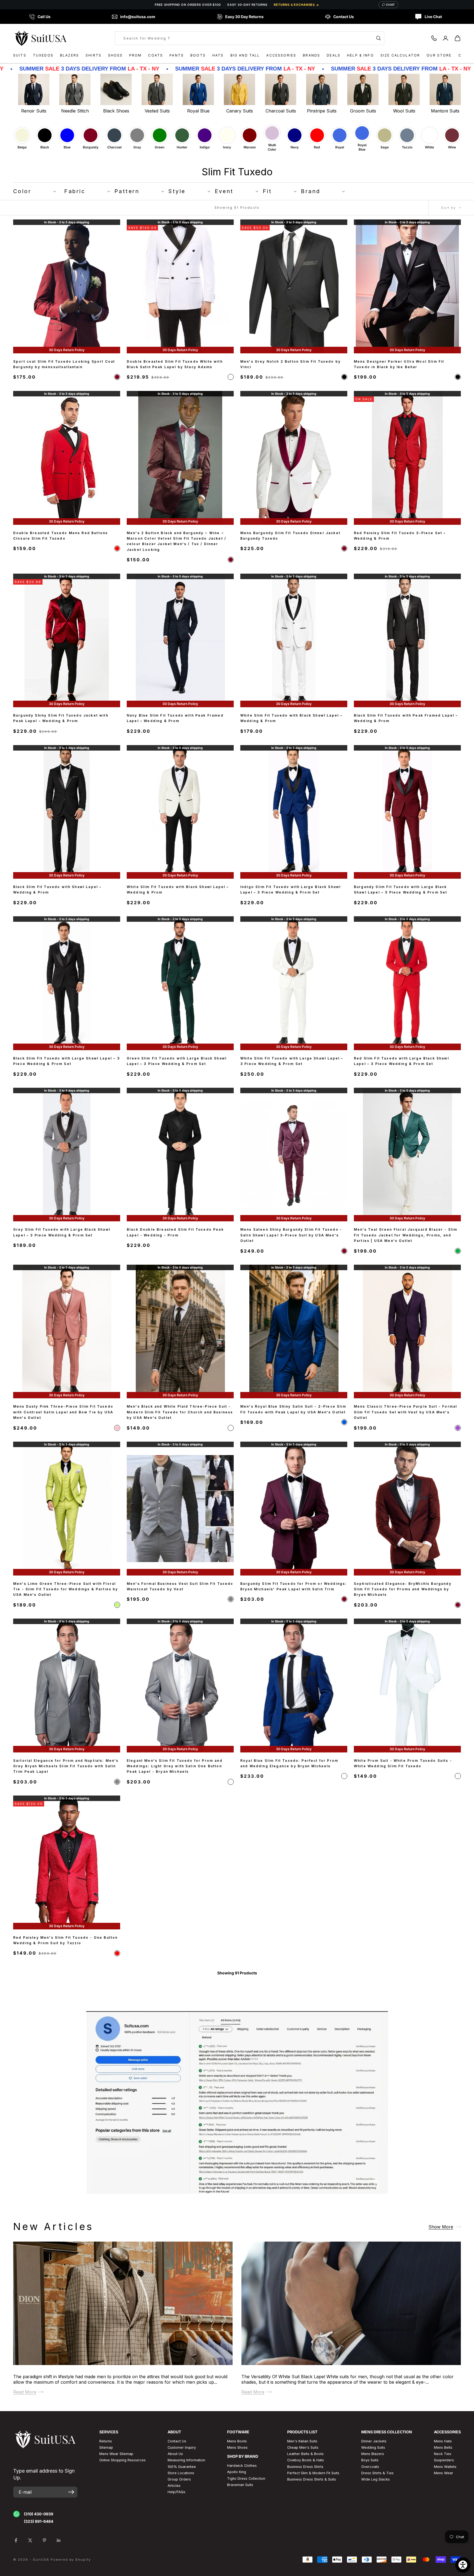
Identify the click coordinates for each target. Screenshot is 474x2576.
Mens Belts (443, 2447)
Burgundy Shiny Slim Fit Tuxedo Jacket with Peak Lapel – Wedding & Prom (61, 718)
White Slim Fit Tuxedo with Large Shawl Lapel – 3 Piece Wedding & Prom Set (292, 1061)
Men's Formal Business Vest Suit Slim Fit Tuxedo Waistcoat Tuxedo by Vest (180, 1586)
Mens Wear (444, 2473)
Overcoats (370, 2467)
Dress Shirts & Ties (377, 2473)
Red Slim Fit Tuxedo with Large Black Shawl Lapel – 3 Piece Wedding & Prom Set (401, 1061)
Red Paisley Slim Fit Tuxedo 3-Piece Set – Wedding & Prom (400, 536)
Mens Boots (237, 2441)
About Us (175, 2454)
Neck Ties (443, 2454)
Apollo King (237, 2472)
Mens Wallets (445, 2467)
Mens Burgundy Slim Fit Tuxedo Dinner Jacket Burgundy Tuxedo (290, 536)
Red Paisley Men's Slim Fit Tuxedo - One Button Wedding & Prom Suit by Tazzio (65, 1940)
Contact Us (177, 2441)
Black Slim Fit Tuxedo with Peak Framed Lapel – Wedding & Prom (406, 718)
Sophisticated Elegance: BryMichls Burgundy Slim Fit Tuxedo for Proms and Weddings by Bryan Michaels (403, 1589)
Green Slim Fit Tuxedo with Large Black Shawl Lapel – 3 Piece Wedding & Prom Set (177, 1061)
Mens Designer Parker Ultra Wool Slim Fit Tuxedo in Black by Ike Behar (399, 364)
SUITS (20, 55)
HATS (218, 55)
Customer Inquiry (182, 2447)
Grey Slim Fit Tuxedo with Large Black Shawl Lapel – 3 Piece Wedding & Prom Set (62, 1232)
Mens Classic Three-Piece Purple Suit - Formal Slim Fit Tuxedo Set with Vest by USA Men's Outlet (405, 1412)
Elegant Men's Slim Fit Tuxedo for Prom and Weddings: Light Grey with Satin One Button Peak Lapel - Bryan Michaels (175, 1766)
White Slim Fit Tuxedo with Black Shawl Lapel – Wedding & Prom (291, 718)
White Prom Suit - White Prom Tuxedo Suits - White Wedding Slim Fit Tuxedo (403, 1763)
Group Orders (179, 2479)
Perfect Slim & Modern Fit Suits (313, 2473)
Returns (106, 2441)
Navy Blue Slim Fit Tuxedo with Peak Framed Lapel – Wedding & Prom (175, 718)
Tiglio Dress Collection (246, 2478)
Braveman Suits (240, 2485)
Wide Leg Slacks (376, 2479)
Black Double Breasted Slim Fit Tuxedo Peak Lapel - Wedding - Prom (175, 1232)
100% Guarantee (182, 2467)
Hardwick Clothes (242, 2466)
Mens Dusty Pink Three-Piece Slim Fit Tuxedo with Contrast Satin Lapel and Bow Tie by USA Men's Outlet (63, 1412)
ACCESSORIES (281, 55)
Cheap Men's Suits (303, 2447)
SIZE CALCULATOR (400, 55)
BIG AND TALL (245, 55)
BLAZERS (70, 55)
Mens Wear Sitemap (116, 2454)
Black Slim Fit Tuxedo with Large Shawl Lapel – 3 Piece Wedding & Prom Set (67, 1061)
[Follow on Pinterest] (44, 2540)
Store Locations (181, 2473)
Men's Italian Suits (302, 2441)
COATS (156, 55)
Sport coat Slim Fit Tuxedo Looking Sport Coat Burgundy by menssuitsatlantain (64, 364)
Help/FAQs (177, 2492)
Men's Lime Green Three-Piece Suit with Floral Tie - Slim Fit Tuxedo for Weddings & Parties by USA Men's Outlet (66, 1589)
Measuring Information (186, 2460)
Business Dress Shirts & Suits (312, 2479)
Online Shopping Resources (122, 2460)
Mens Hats (443, 2441)
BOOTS (198, 55)
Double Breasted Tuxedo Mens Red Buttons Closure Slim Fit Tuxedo (60, 536)
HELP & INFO (360, 55)
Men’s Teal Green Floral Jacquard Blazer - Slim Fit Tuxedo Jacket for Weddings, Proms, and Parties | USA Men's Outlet (406, 1235)
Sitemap (106, 2447)
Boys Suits (370, 2460)
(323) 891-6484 (39, 2521)
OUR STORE (439, 55)
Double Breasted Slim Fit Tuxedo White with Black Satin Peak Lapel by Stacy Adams (175, 364)
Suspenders (444, 2460)
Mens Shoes (237, 2447)
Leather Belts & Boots (305, 2454)
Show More (441, 2226)
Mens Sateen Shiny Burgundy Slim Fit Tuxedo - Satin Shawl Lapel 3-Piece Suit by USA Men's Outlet (291, 1235)
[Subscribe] (71, 2492)
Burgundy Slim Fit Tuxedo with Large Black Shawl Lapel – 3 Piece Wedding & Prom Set (400, 890)
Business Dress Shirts (305, 2467)
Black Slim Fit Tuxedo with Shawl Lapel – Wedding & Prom (57, 890)
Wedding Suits (373, 2447)
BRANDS (311, 55)
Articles (174, 2486)
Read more (25, 2392)
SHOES (115, 55)
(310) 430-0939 (39, 2514)
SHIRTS (94, 55)
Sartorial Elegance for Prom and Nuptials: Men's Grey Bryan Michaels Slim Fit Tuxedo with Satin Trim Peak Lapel (66, 1766)
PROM (136, 55)
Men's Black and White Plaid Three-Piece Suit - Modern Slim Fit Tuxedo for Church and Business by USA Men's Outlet (180, 1412)
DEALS (334, 55)
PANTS (177, 55)
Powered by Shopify (71, 2560)
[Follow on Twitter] (30, 2540)
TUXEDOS (43, 55)
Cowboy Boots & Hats (306, 2460)
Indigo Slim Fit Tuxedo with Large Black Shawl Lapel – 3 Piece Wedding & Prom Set (290, 890)
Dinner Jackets (374, 2441)
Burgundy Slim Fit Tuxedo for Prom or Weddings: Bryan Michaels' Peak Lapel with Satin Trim (294, 1586)
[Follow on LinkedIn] (59, 2540)
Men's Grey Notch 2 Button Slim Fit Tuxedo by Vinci (290, 364)
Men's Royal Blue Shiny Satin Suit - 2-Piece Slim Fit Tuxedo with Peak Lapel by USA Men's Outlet (293, 1409)
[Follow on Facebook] (16, 2540)
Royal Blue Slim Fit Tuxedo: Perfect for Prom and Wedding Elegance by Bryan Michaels (289, 1763)
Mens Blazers (373, 2454)
